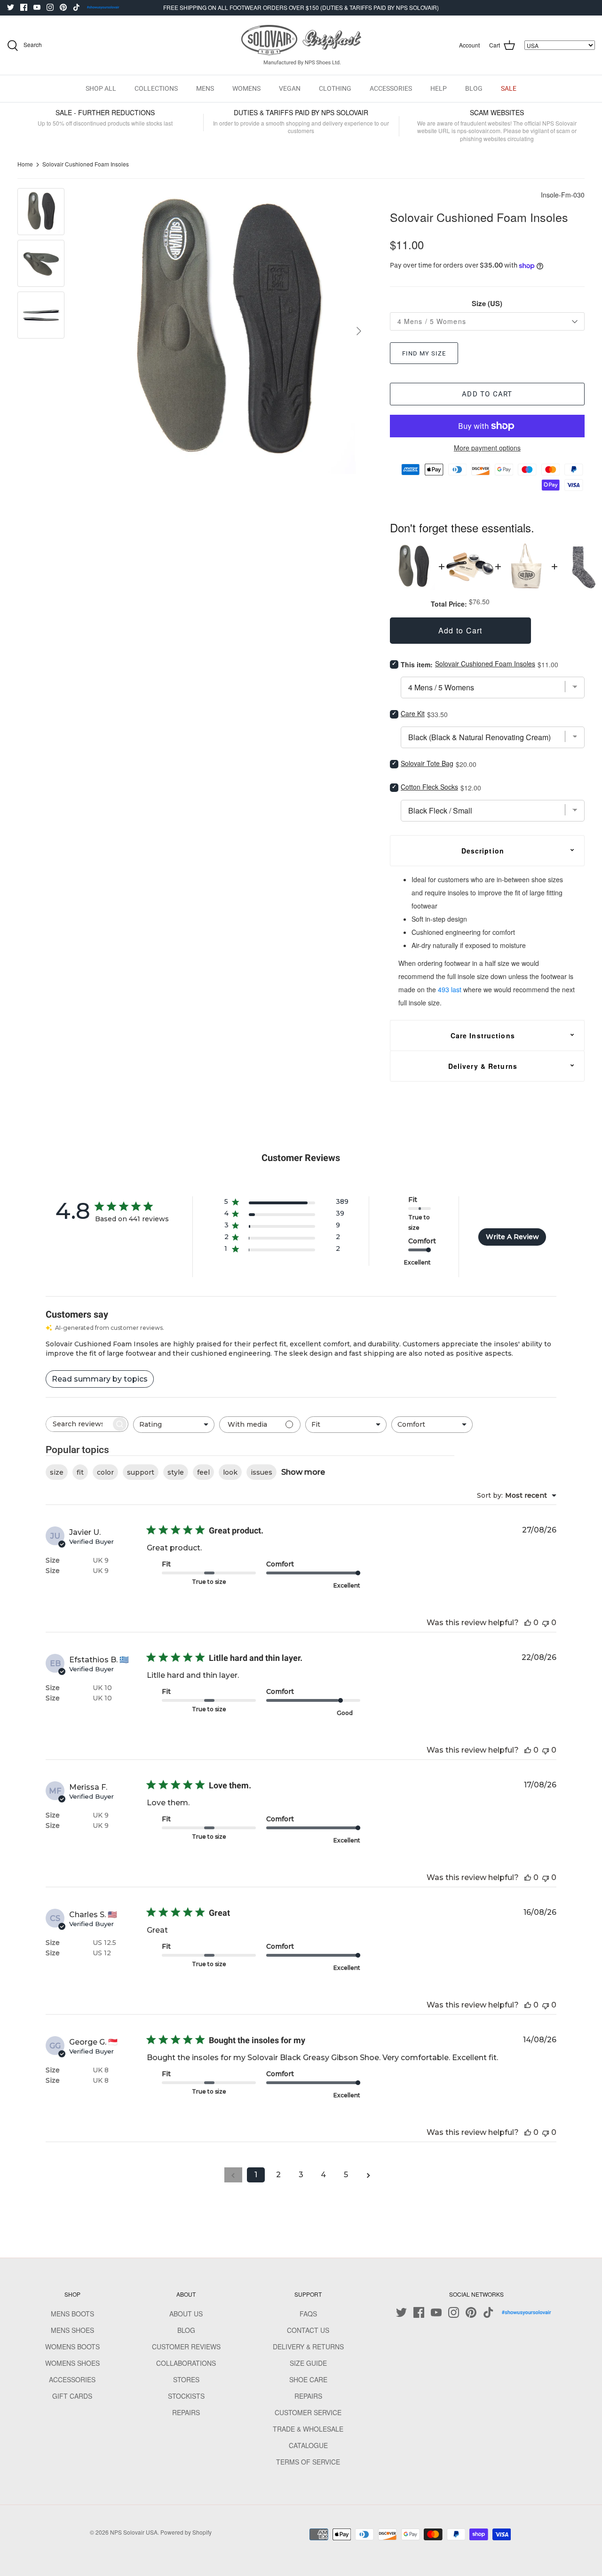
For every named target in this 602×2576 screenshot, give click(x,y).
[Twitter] (11, 7)
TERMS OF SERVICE (308, 2462)
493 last (450, 989)
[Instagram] (50, 7)
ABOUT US (186, 2314)
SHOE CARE (308, 2379)
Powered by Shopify (186, 2532)
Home (25, 164)
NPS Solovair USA (134, 2532)
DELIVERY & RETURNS (308, 2347)
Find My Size (424, 353)
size (57, 1472)
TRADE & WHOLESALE (308, 2429)
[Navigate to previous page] (233, 2175)
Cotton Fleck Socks (429, 787)
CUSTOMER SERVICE (308, 2412)
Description (483, 851)
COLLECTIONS (156, 88)
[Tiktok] (76, 7)
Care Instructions (483, 1035)
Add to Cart (487, 394)
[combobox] (174, 1425)
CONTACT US (308, 2330)
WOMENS (246, 88)
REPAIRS (186, 2412)
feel (203, 1472)
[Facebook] (24, 7)
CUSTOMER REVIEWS (186, 2347)
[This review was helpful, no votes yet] (528, 1623)
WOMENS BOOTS (72, 2347)
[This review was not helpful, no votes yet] (546, 1623)
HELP (439, 88)
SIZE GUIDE (308, 2363)
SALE (509, 88)
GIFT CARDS (72, 2396)
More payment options (487, 448)
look (230, 1472)
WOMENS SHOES (72, 2363)
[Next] (359, 331)
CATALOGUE (308, 2445)
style (176, 1472)
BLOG (474, 88)
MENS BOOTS (72, 2314)
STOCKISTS (186, 2396)
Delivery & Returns (483, 1066)
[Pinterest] (63, 7)
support (141, 1472)
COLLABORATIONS (186, 2363)
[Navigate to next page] (369, 2175)
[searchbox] (79, 1424)
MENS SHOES (72, 2330)
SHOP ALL (101, 88)
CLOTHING (335, 88)
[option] (226, 331)
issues (261, 1472)
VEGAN (290, 88)
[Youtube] (37, 7)
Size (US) (487, 304)
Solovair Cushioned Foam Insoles (86, 164)
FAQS (308, 2314)
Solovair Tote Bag (427, 763)
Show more (303, 1472)
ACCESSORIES (391, 88)
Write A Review (512, 1237)
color (105, 1472)
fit (80, 1472)
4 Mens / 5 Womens (432, 321)
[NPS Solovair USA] (301, 45)
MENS (205, 88)
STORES (186, 2379)
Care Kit (413, 713)
